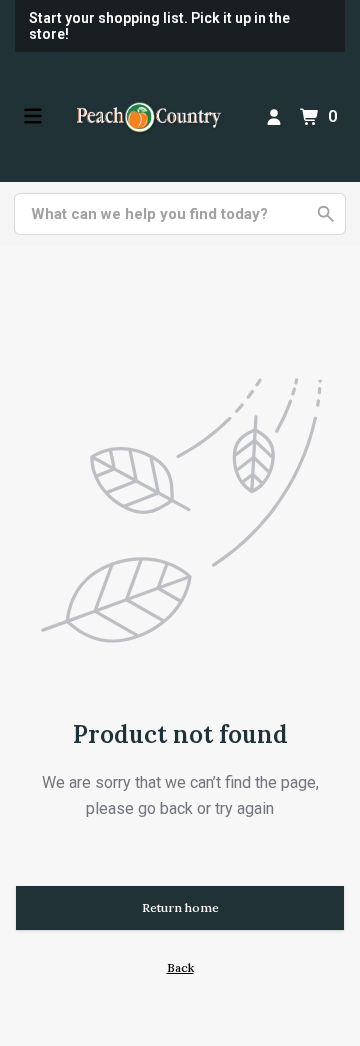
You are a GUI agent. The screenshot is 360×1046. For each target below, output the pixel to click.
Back (180, 967)
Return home (180, 907)
